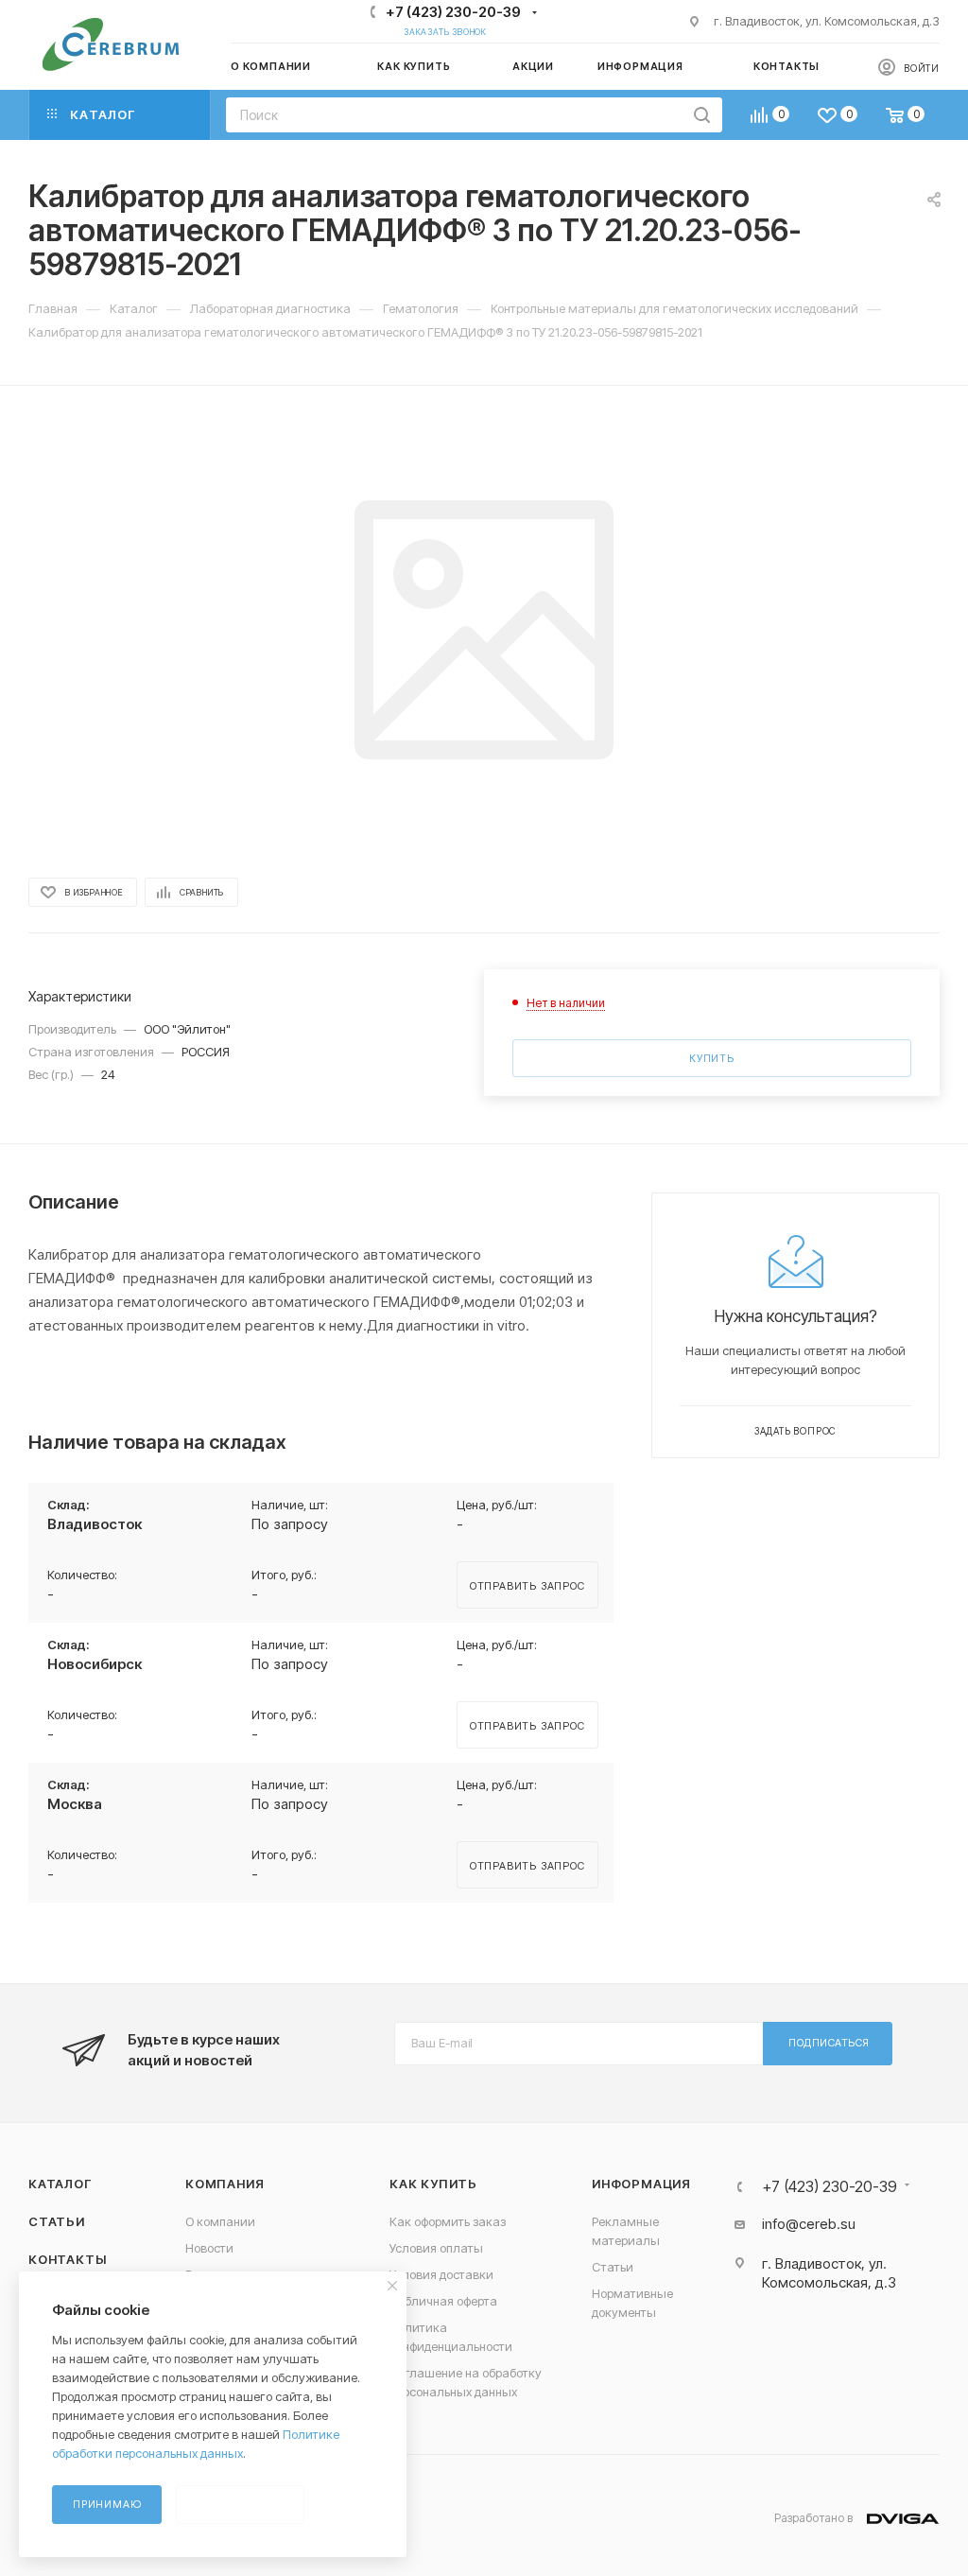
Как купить (433, 2184)
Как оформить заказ (448, 2221)
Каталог (60, 2184)
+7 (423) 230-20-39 (453, 12)
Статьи (57, 2221)
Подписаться (829, 2043)
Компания (225, 2184)
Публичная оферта (443, 2301)
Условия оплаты (436, 2248)
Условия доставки (441, 2274)
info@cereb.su (809, 2224)
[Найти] (702, 115)
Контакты (67, 2259)
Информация (641, 2184)
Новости (209, 2248)
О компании (220, 2221)
